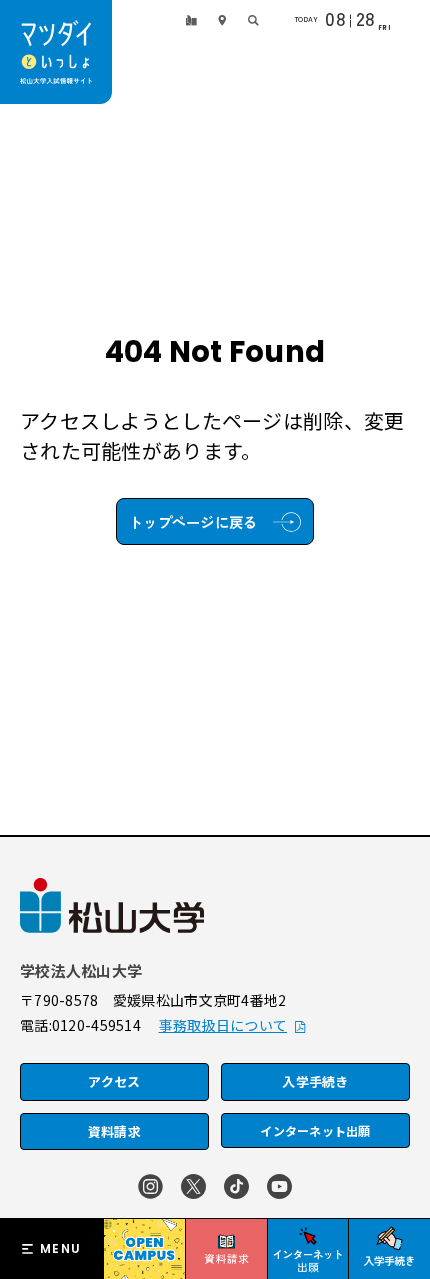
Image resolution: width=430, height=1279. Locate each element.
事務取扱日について (223, 1025)
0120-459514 (96, 1025)
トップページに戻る (193, 521)
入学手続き (315, 1081)
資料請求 (114, 1131)
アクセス (114, 1081)
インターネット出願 (315, 1130)
